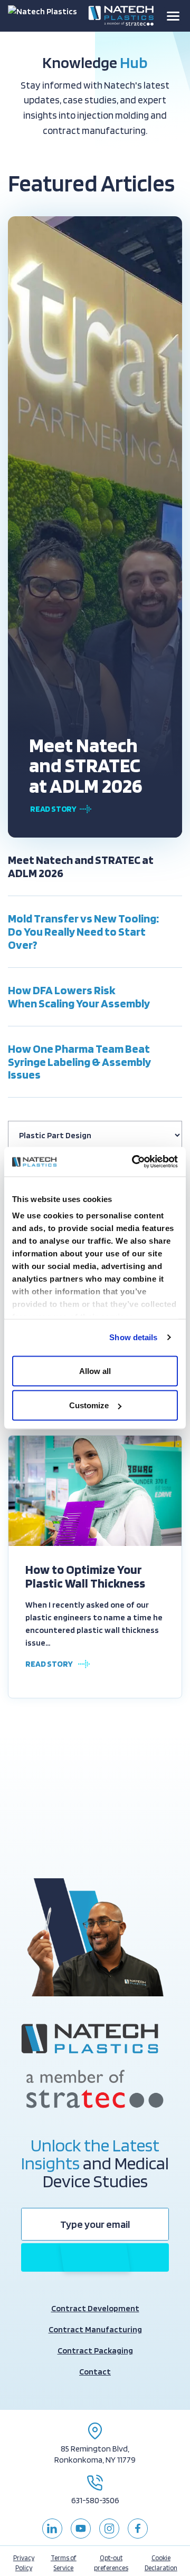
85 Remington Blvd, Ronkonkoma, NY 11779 (95, 2454)
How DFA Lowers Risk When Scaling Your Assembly (79, 997)
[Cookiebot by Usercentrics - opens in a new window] (134, 1162)
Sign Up (95, 2257)
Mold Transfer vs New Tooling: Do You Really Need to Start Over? (83, 931)
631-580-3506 (95, 2500)
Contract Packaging (95, 2351)
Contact (95, 2372)
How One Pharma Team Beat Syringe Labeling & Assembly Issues (79, 1062)
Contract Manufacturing (95, 2329)
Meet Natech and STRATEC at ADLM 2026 (86, 765)
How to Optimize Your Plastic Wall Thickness (85, 1577)
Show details (133, 1337)
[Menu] (173, 16)
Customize (89, 1405)
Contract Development (95, 2308)
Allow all (95, 1371)
